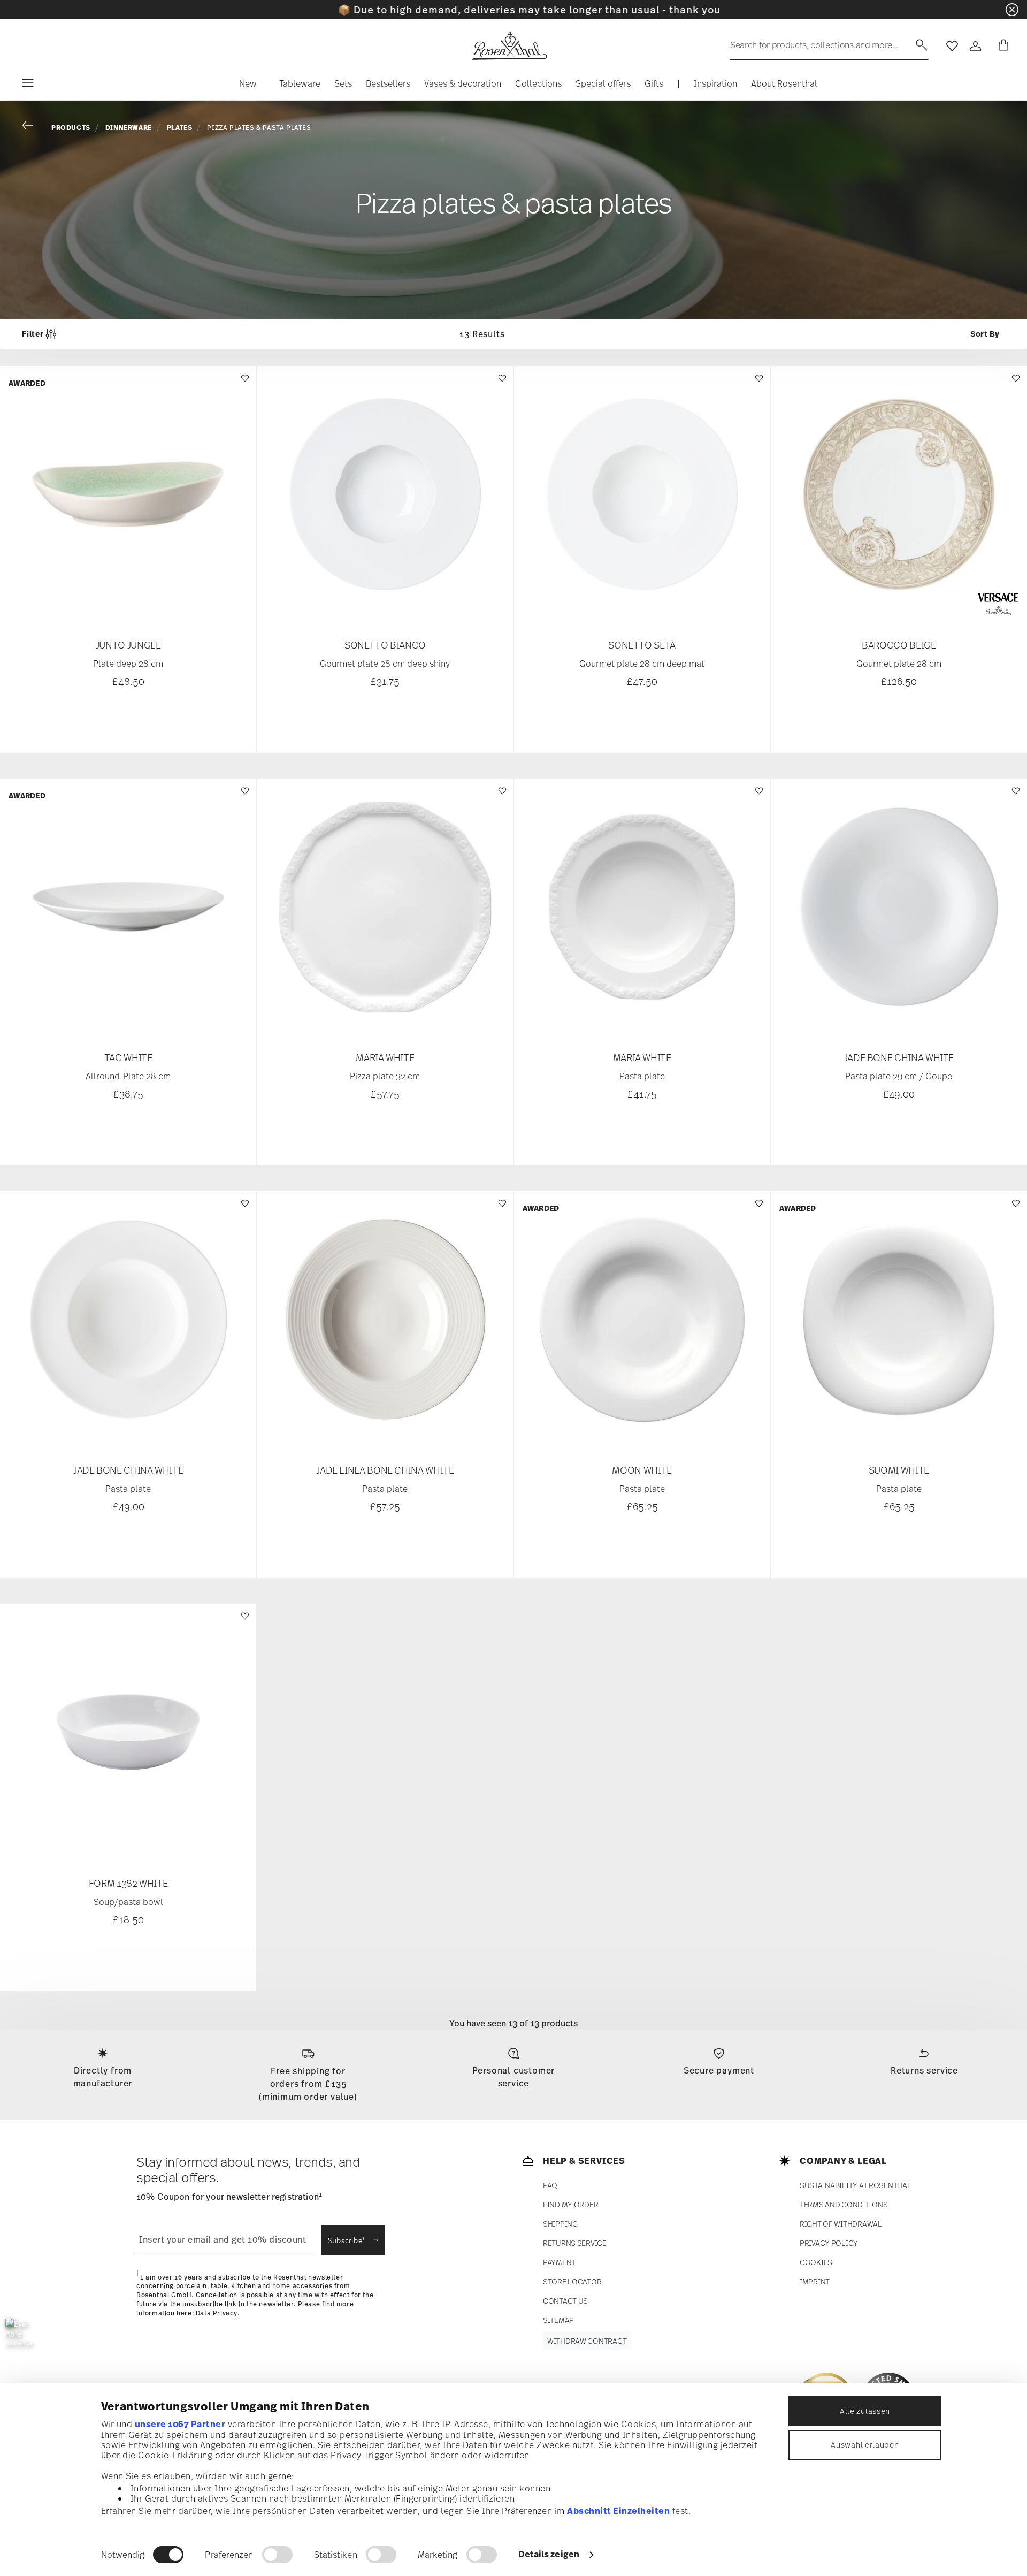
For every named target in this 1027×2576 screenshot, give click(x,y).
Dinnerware (129, 128)
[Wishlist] (244, 383)
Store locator (572, 2281)
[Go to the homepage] (509, 46)
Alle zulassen (865, 2411)
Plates (180, 128)
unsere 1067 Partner (180, 2424)
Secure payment (719, 2070)
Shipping (560, 2224)
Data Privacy (217, 2313)
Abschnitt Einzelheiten (618, 2511)
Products (71, 128)
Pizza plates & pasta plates (259, 128)
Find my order (570, 2204)
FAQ (550, 2185)
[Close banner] (1012, 10)
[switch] (277, 2555)
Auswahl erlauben (865, 2445)
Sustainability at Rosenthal (855, 2185)
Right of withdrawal (841, 2224)
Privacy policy (829, 2243)
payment (559, 2262)
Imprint (815, 2281)
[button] (248, 86)
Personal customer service (514, 2077)
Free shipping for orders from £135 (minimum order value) (308, 2084)
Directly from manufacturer (103, 2077)
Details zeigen (549, 2554)
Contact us (565, 2301)
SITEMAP (558, 2320)
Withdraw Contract (587, 2341)
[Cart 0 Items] (1001, 46)
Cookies (816, 2262)
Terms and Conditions (844, 2204)
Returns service (924, 2070)
